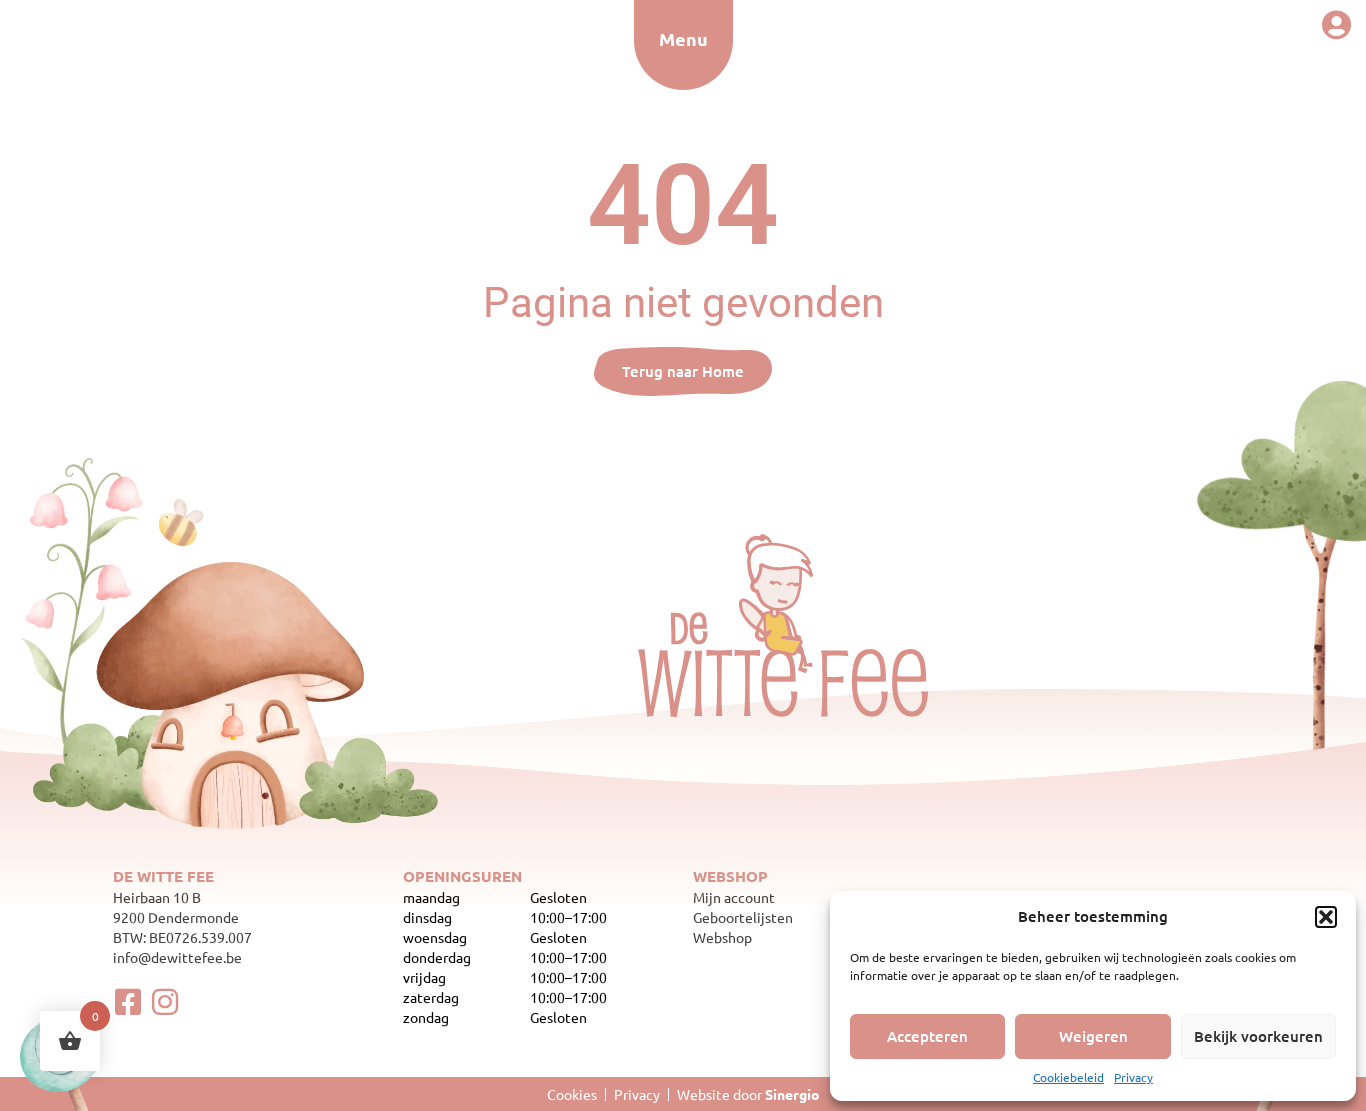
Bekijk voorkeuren (1258, 1036)
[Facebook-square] (128, 1002)
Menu (683, 38)
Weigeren (1093, 1036)
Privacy (1133, 1077)
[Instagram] (165, 1002)
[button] (1326, 917)
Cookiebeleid (1068, 1077)
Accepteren (927, 1036)
